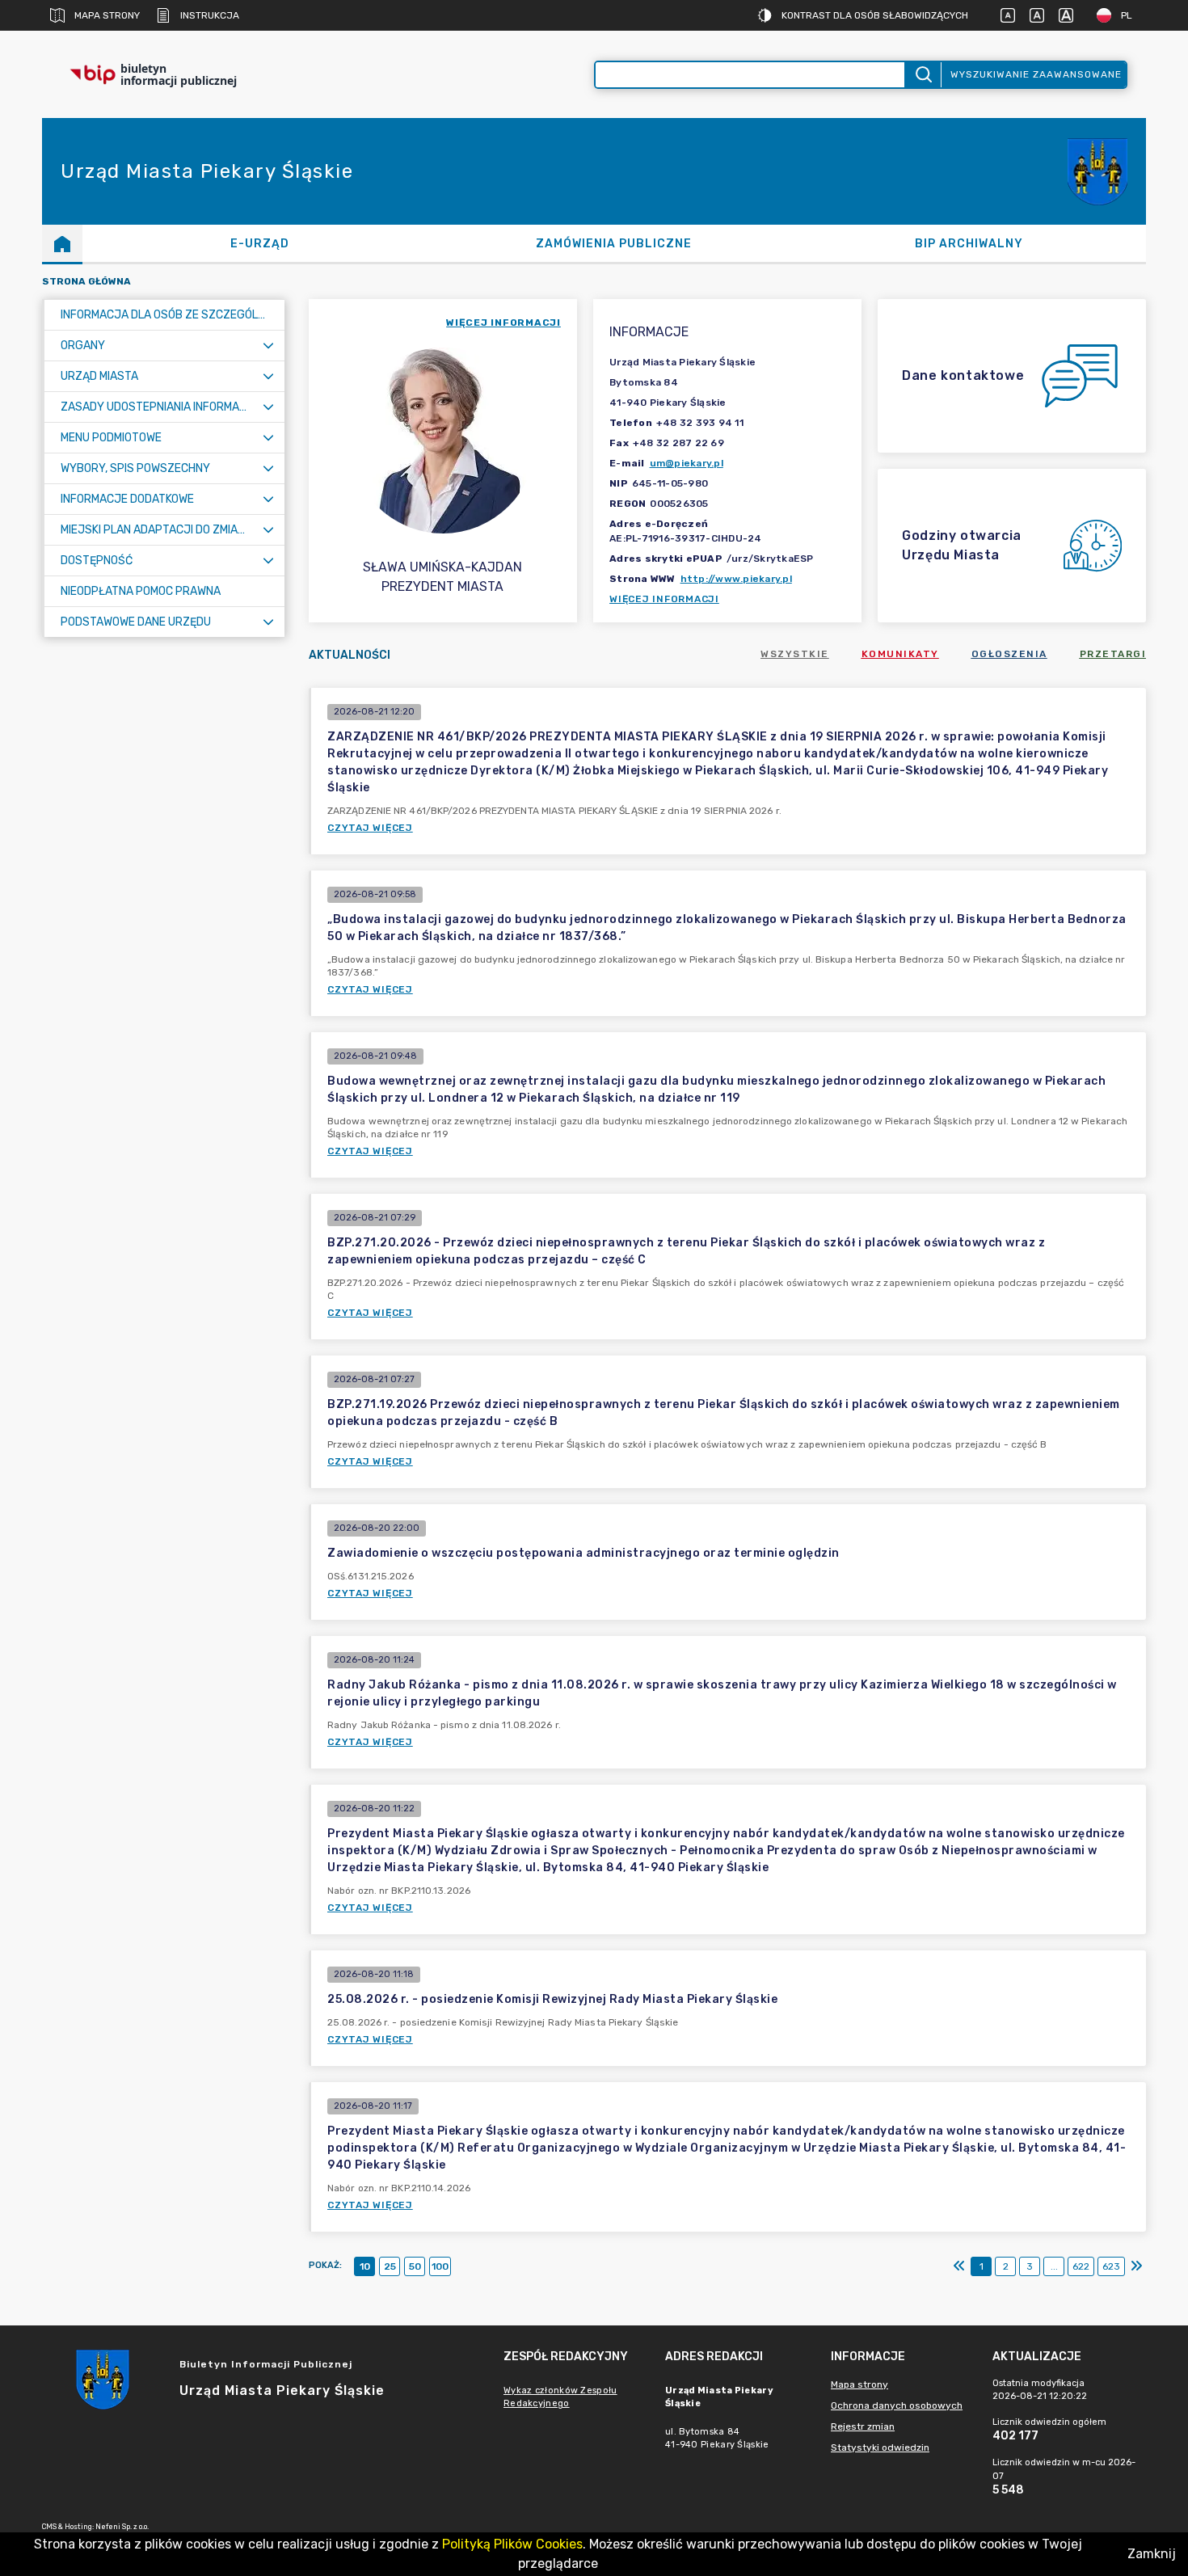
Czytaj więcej (370, 828)
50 (415, 2266)
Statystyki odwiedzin (880, 2447)
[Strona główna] (62, 243)
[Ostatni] (1136, 2266)
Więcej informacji (664, 599)
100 (440, 2266)
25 (390, 2266)
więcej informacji (503, 323)
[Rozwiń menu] (268, 346)
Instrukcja (210, 15)
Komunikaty (900, 654)
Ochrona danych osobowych (897, 2405)
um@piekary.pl (687, 463)
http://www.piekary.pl (736, 579)
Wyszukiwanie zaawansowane (1036, 74)
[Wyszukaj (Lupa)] (923, 75)
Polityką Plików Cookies (512, 2544)
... (1054, 2266)
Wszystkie (795, 654)
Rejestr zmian (863, 2426)
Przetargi (1113, 654)
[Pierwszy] (959, 2266)
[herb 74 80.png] (1097, 172)
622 (1081, 2266)
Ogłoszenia (1009, 654)
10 (365, 2266)
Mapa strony (107, 15)
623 (1111, 2266)
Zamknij (1152, 2554)
